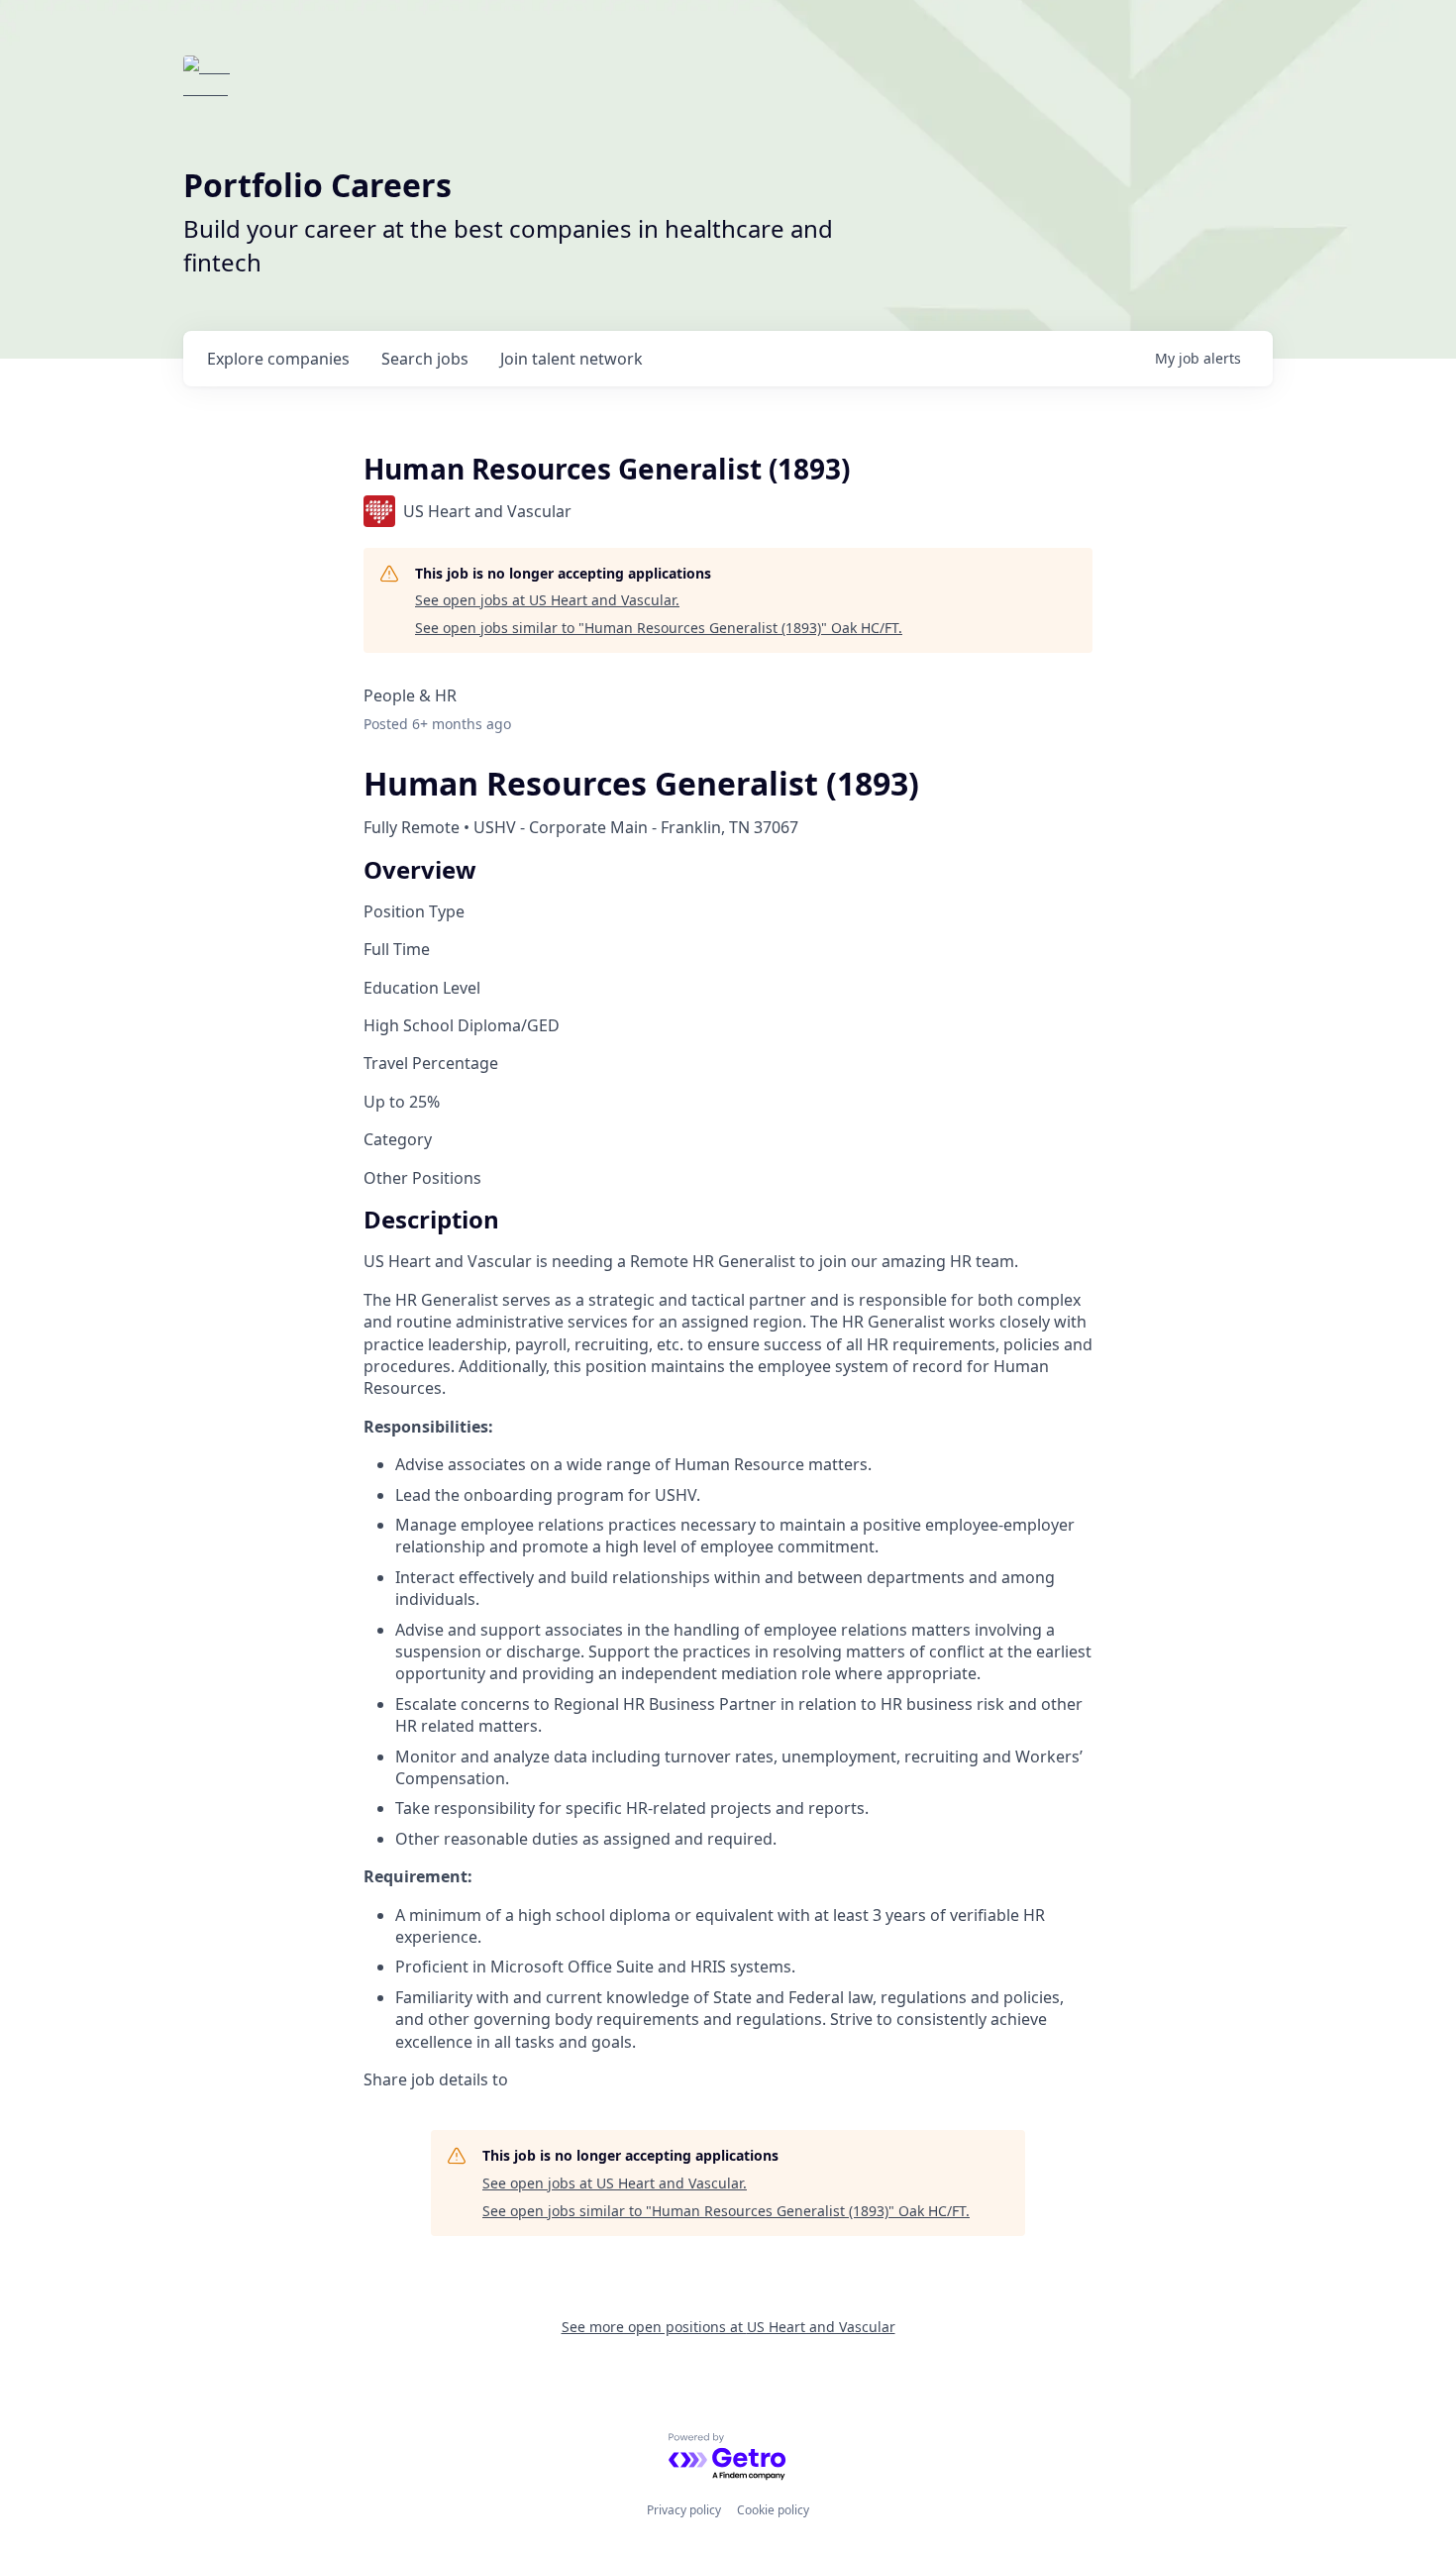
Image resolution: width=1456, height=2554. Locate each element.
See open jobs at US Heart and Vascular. (547, 600)
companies (278, 359)
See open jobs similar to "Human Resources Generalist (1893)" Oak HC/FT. (659, 628)
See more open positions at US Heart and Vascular (728, 2327)
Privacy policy (684, 2510)
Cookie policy (773, 2510)
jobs (425, 359)
